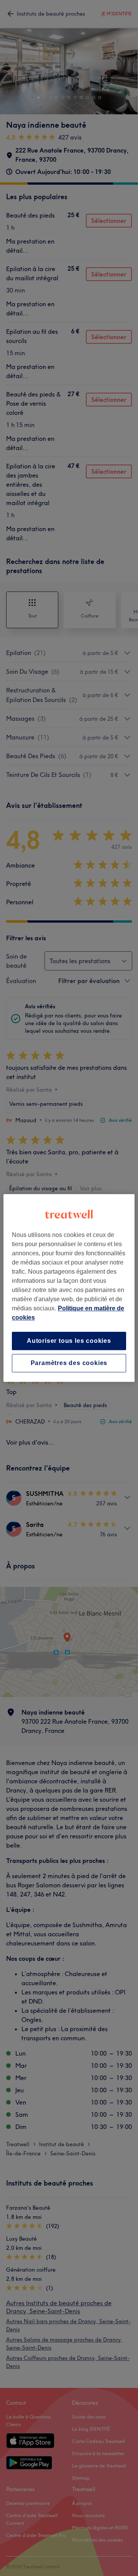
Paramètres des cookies (69, 1363)
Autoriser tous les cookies (69, 1341)
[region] (69, 1288)
